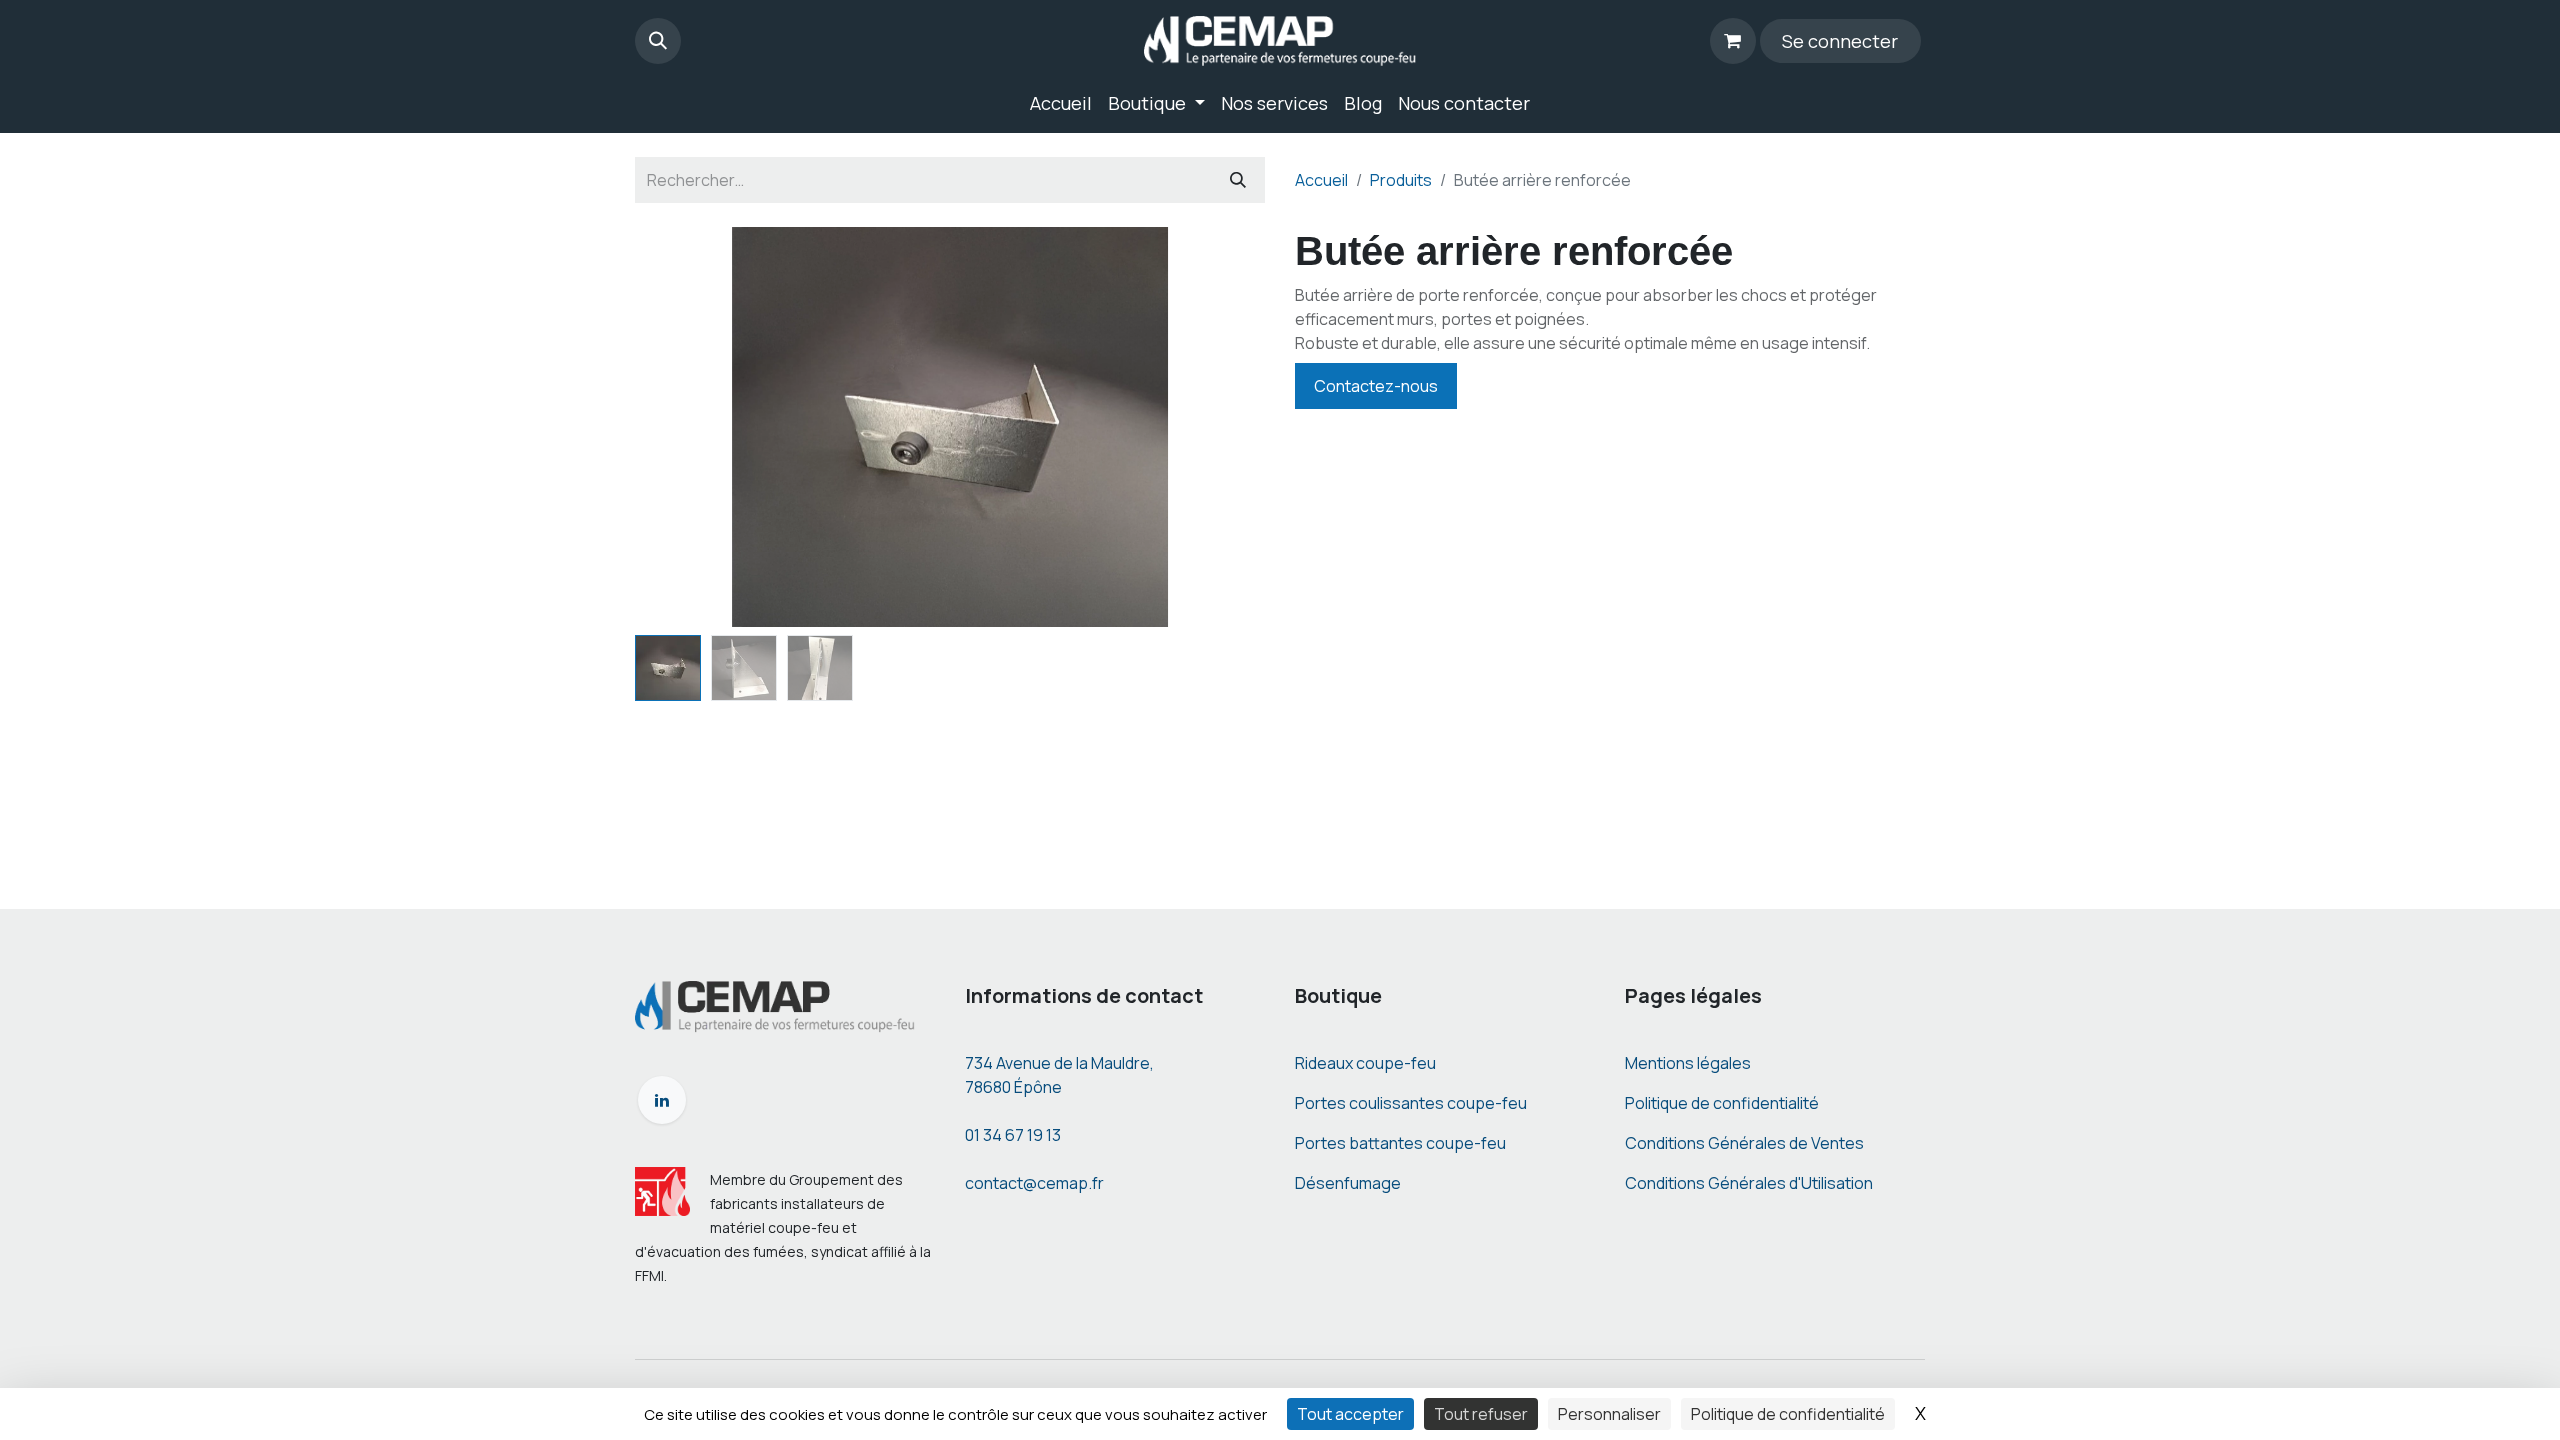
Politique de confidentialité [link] (1788, 1414)
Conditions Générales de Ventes (1744, 1143)
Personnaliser (1609, 1414)
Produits (1401, 180)
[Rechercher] (1238, 180)
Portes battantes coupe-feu (1400, 1143)
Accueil (1321, 180)
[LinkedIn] (662, 1100)
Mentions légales (1688, 1063)
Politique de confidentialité (1722, 1103)
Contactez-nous (1376, 386)
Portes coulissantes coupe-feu (1411, 1103)
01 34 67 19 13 (1013, 1135)
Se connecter (1840, 41)
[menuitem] (1061, 103)
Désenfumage (1348, 1183)
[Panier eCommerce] (1733, 41)
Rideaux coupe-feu (1365, 1063)
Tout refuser (1481, 1414)
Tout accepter (1350, 1414)
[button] (658, 41)
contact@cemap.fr (1034, 1183)
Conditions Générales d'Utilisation (1749, 1183)
